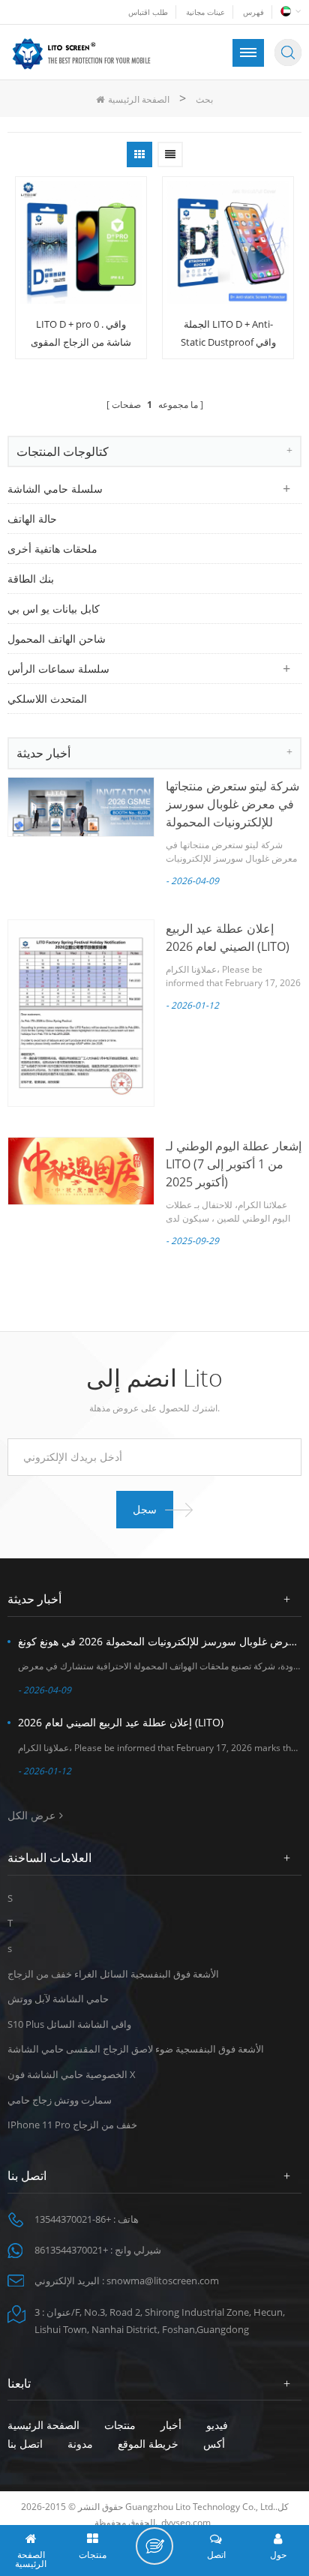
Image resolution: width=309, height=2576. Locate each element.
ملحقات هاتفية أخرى (52, 549)
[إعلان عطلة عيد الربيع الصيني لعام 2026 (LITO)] (81, 1013)
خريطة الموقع (148, 2444)
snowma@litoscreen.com (163, 2281)
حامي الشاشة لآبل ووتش (58, 1999)
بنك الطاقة (31, 579)
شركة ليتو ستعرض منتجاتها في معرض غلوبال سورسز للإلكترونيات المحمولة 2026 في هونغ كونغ (160, 1641)
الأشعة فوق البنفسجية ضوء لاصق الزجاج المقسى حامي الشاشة (136, 2049)
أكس (214, 2444)
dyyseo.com (186, 2522)
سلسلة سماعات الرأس (58, 669)
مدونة (80, 2444)
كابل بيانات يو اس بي (54, 609)
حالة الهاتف (32, 519)
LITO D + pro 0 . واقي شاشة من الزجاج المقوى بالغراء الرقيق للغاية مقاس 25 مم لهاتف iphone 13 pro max (81, 334)
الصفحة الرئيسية (139, 99)
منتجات (120, 2425)
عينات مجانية (205, 12)
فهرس (253, 12)
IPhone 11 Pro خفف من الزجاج (72, 2125)
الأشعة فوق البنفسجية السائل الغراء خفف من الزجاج (113, 1974)
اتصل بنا (25, 2444)
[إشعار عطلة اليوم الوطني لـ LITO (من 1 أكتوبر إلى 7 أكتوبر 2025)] (81, 1171)
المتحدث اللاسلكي (47, 699)
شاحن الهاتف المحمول (57, 639)
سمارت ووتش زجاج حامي (60, 2100)
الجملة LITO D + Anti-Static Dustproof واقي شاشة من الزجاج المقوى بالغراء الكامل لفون (228, 334)
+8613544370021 (71, 2250)
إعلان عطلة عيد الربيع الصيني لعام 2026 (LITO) (121, 1722)
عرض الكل (31, 1815)
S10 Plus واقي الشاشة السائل (69, 2024)
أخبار (171, 2425)
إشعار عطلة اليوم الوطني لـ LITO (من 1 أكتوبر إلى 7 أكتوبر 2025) (234, 1164)
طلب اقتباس (148, 12)
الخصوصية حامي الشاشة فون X (72, 2074)
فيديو (217, 2425)
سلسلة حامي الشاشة (55, 489)
